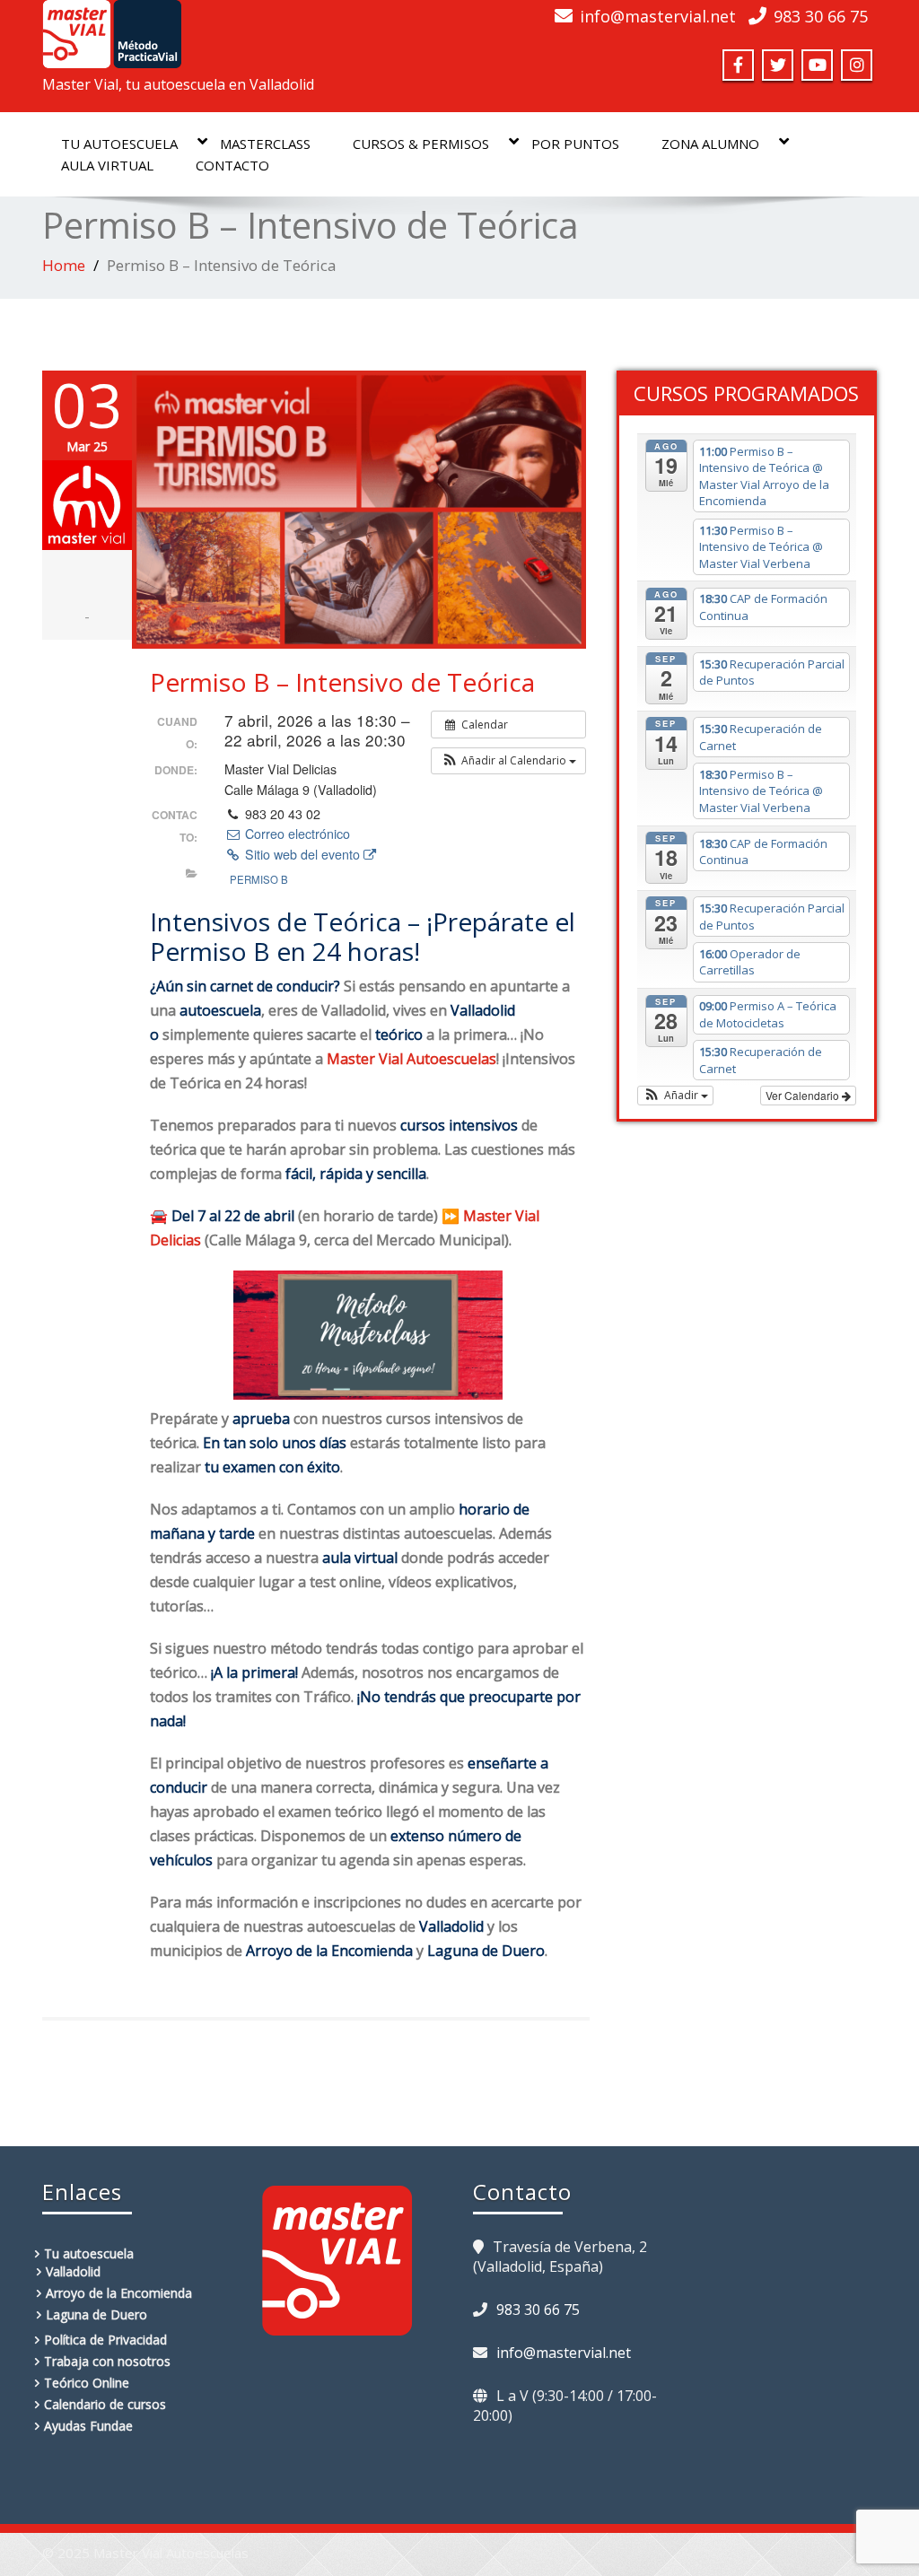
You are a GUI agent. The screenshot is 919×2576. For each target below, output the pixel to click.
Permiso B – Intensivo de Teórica (342, 682)
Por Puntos (575, 144)
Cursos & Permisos (421, 144)
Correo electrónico (295, 834)
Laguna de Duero (96, 2314)
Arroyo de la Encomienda (119, 2293)
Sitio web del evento (302, 854)
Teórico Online (87, 2383)
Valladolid (73, 2271)
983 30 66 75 (821, 16)
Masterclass (265, 144)
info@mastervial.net (658, 16)
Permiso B (259, 879)
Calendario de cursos (105, 2404)
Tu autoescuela (119, 144)
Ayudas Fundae (88, 2426)
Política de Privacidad (105, 2340)
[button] (508, 761)
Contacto (232, 165)
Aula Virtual (107, 165)
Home (64, 265)
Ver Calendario (804, 1095)
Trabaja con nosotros (107, 2361)
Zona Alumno (710, 144)
